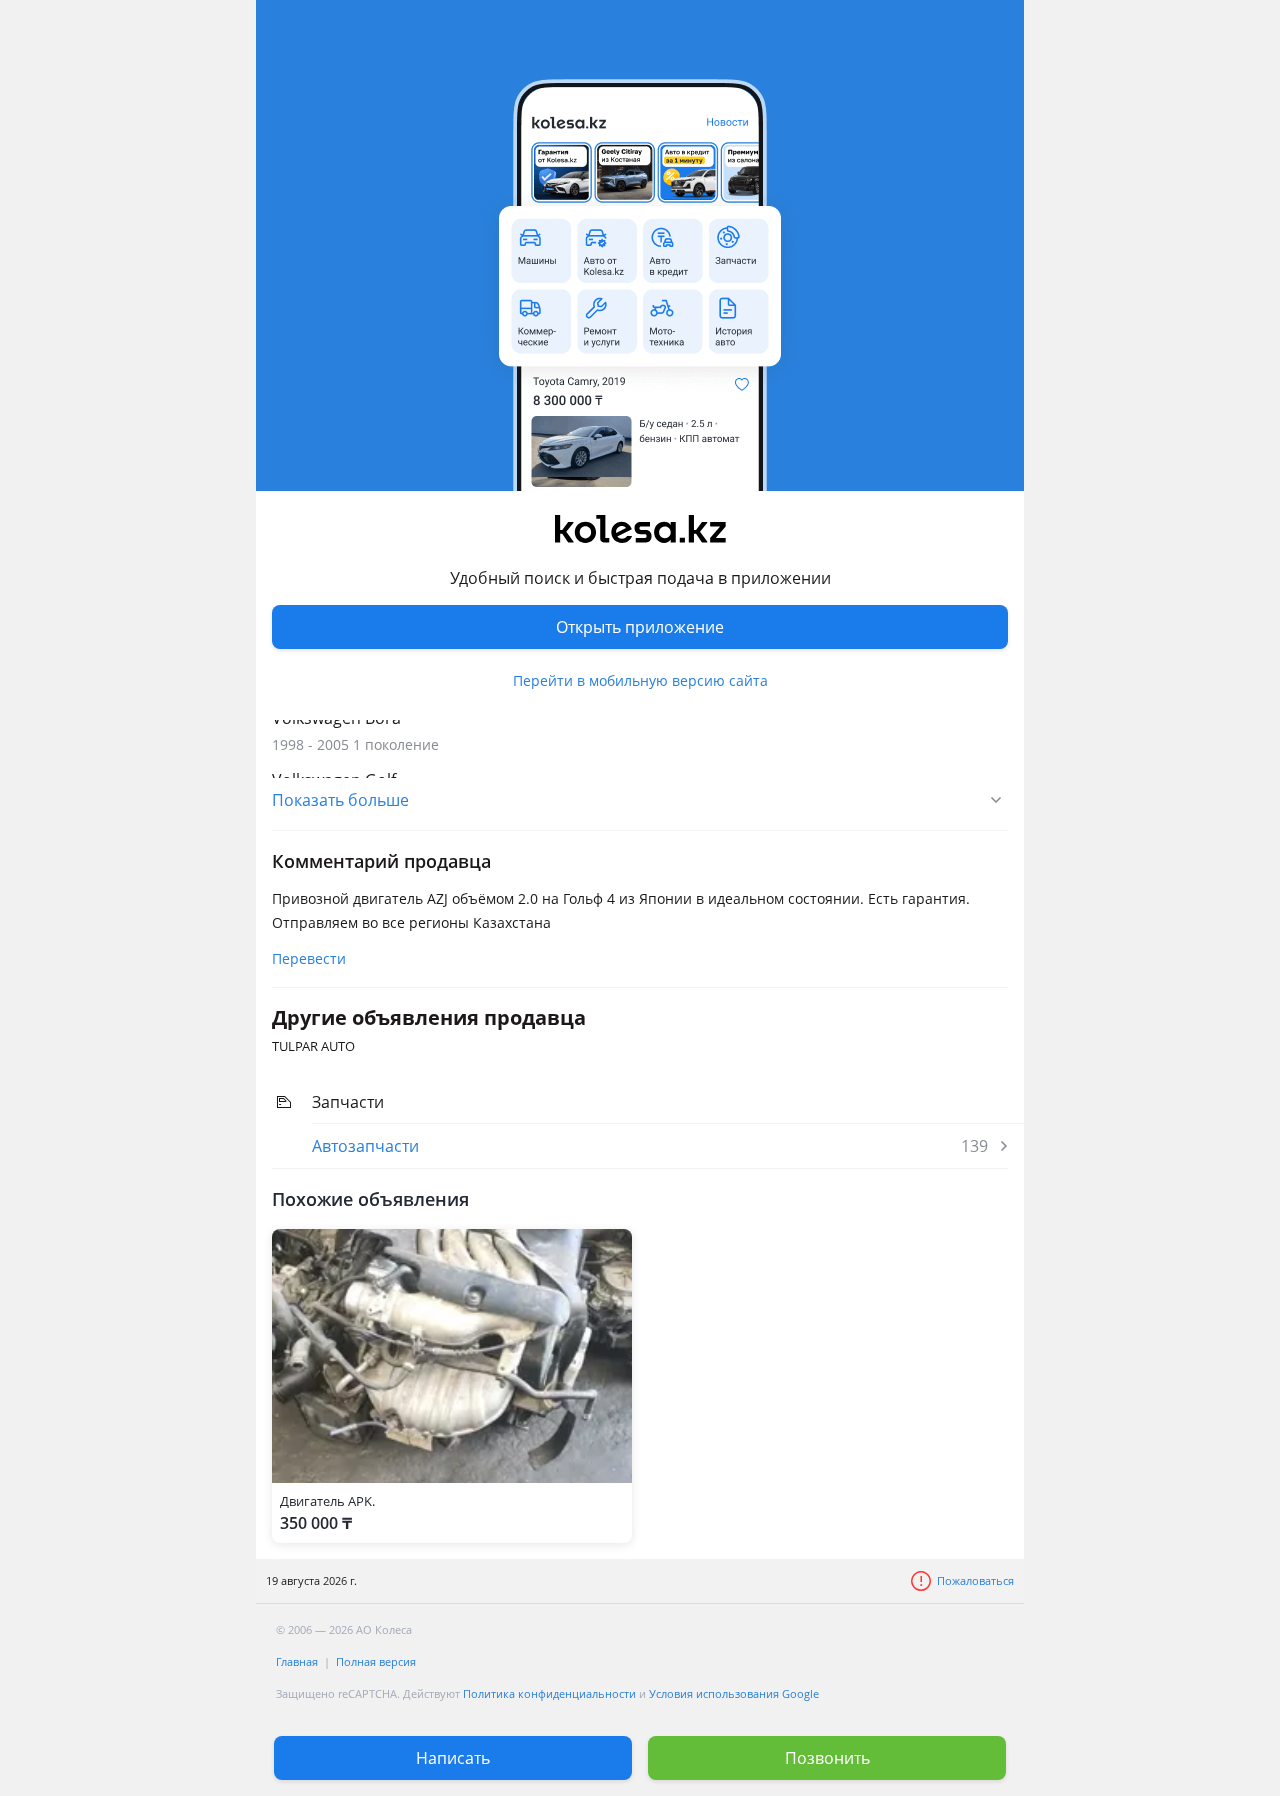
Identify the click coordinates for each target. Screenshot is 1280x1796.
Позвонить (827, 1758)
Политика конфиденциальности (549, 1693)
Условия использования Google (734, 1693)
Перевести (309, 958)
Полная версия (376, 1661)
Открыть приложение (640, 627)
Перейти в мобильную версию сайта (640, 680)
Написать (453, 1758)
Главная (297, 1661)
